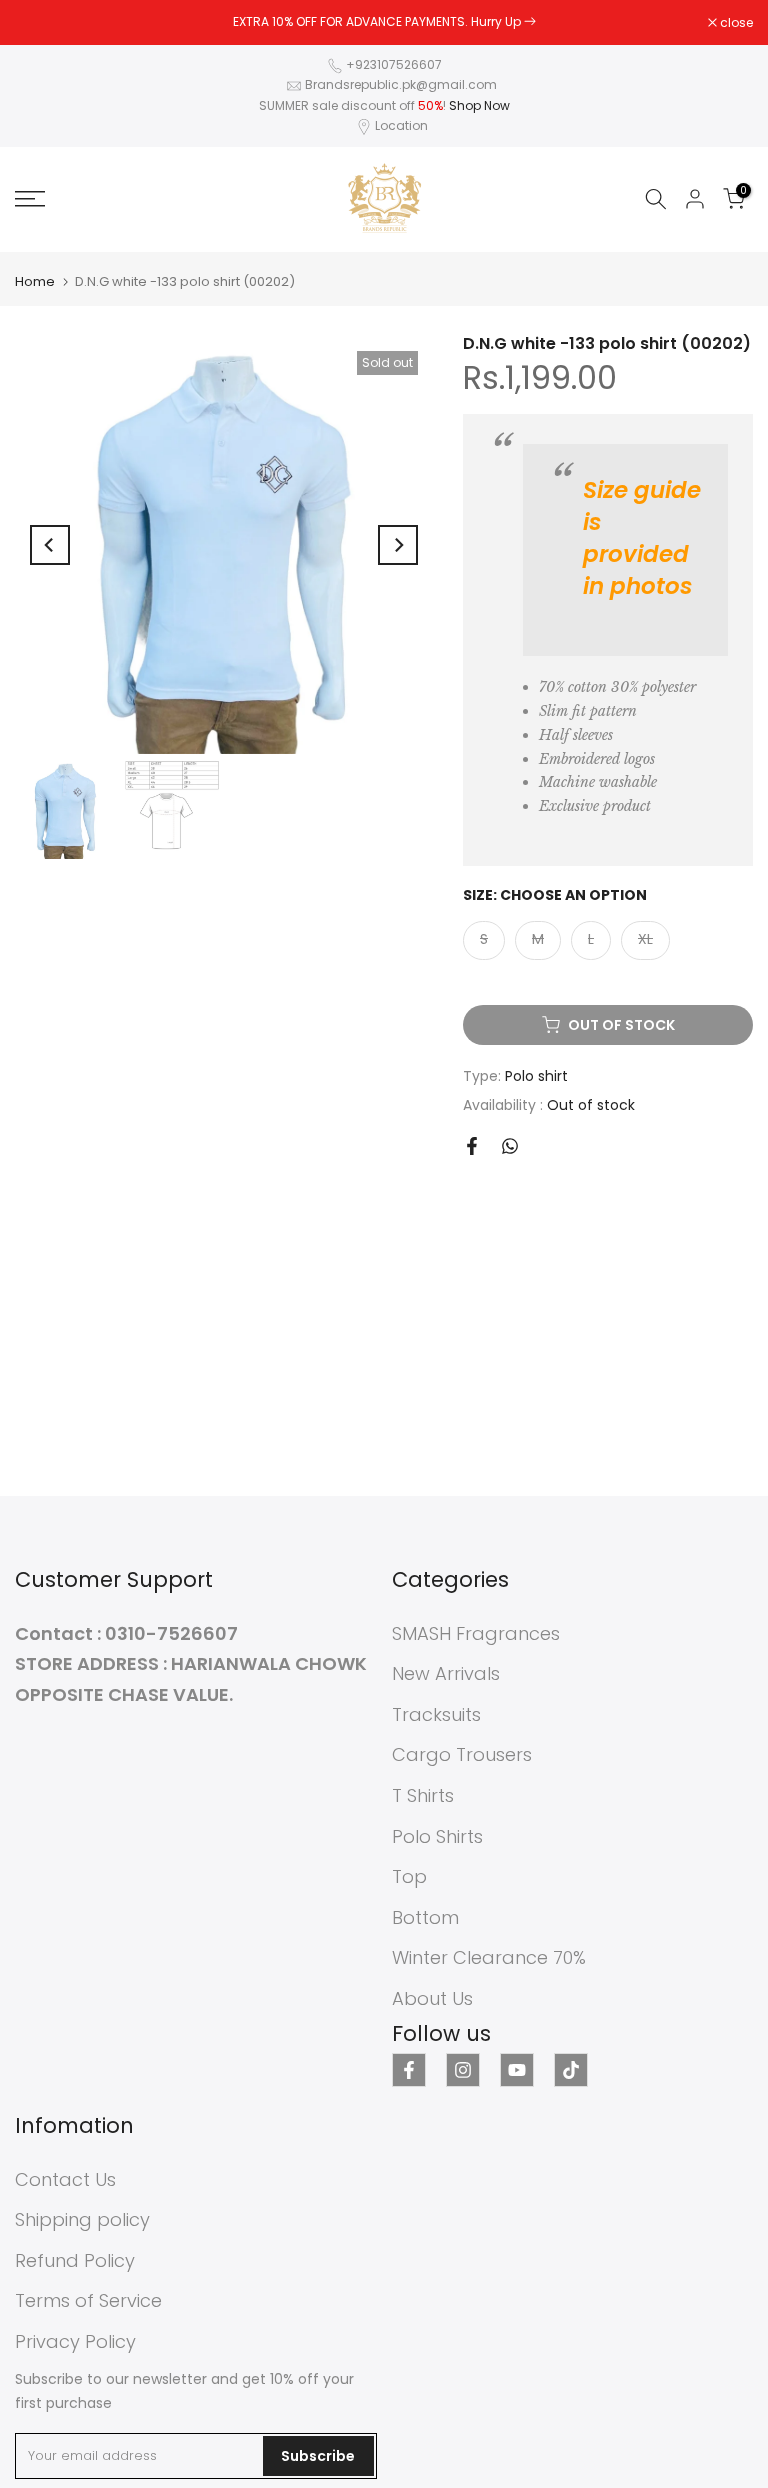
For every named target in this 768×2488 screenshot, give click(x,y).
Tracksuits (436, 1714)
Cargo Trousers (462, 1754)
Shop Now (479, 105)
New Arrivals (446, 1673)
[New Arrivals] (530, 21)
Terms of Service (88, 2300)
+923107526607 (394, 64)
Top (409, 1876)
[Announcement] (384, 22)
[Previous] (50, 545)
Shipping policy (82, 2219)
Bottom (425, 1917)
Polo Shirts (437, 1836)
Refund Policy (75, 2260)
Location (401, 125)
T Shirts (423, 1795)
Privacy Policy (75, 2341)
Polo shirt (536, 1076)
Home (35, 281)
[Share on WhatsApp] (510, 1146)
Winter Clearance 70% (489, 1957)
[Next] (398, 545)
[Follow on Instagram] (463, 2070)
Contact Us (65, 2179)
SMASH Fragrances (476, 1633)
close (42, 23)
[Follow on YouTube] (517, 2070)
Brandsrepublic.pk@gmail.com (401, 84)
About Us (432, 1998)
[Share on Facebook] (472, 1146)
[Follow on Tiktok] (571, 2070)
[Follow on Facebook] (409, 2070)
